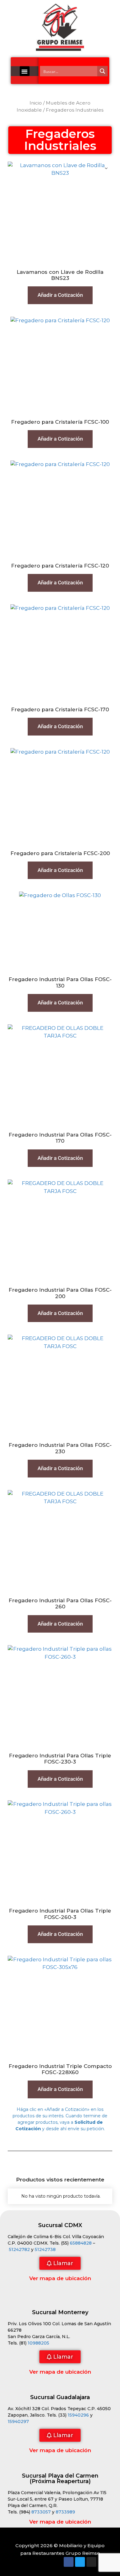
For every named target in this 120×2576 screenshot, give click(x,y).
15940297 (18, 2421)
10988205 (38, 2343)
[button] (25, 71)
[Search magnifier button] (102, 71)
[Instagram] (91, 2562)
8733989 (65, 2512)
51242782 (19, 2249)
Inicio (36, 103)
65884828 (81, 2243)
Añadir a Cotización (60, 295)
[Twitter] (80, 2562)
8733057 (41, 2512)
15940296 (78, 2415)
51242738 (45, 2249)
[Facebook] (69, 2562)
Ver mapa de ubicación (60, 2278)
